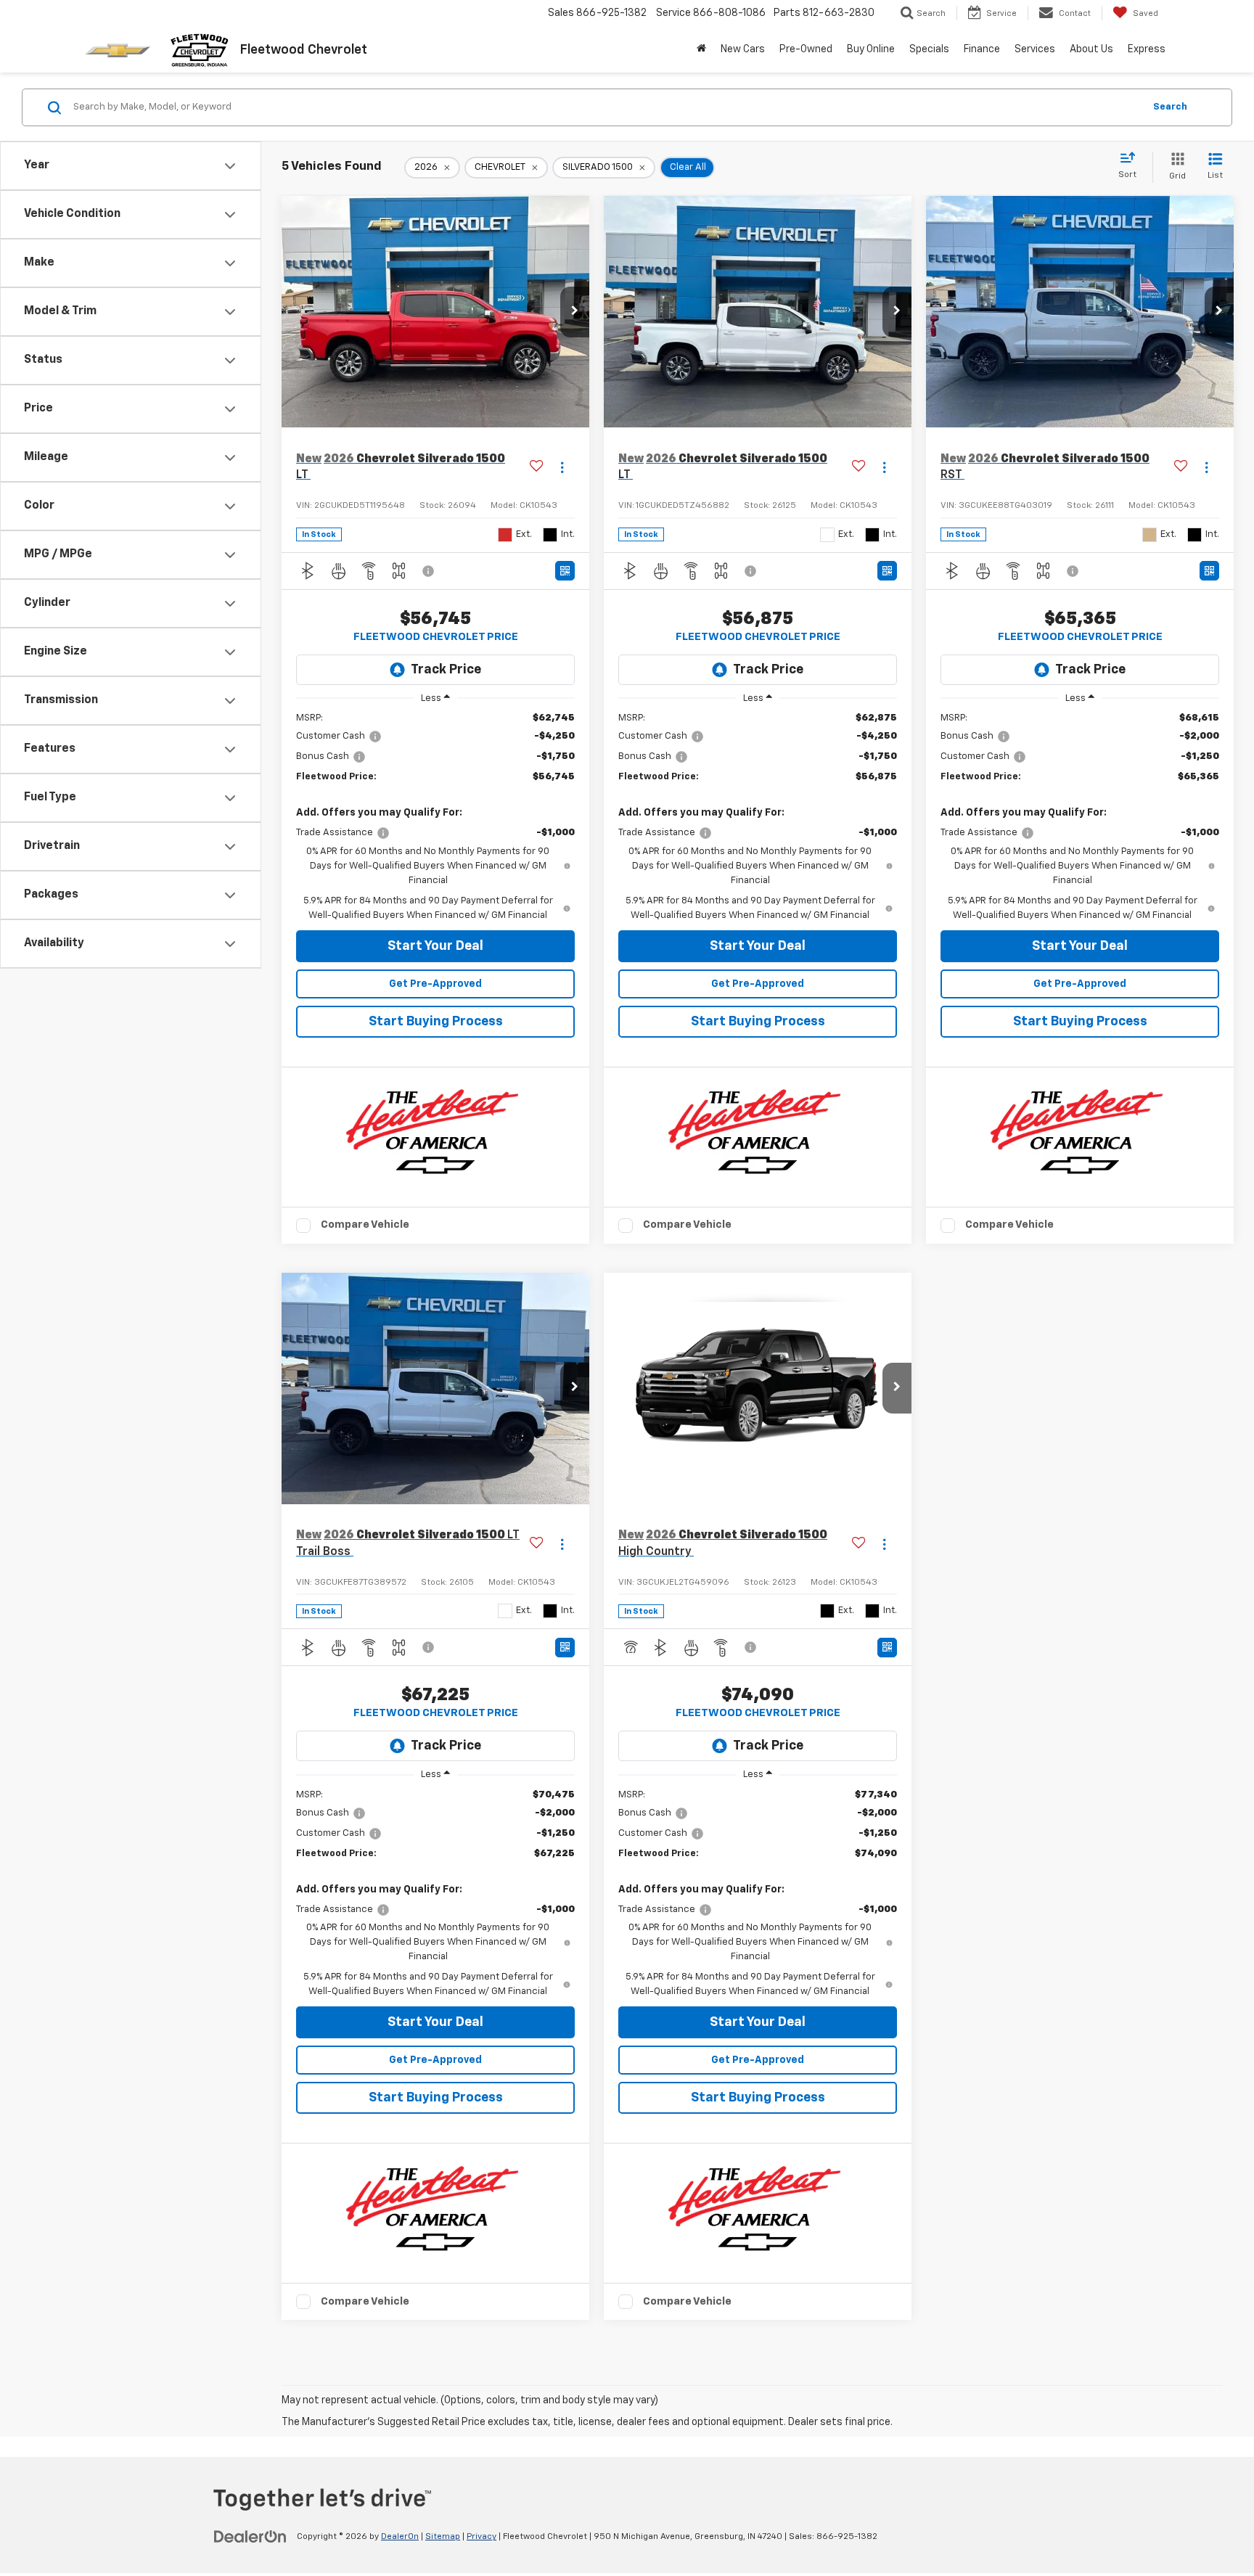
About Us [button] (1091, 49)
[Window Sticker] (565, 571)
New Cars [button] (743, 49)
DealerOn (400, 2537)
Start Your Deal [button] (435, 946)
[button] (575, 312)
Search (1170, 107)
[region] (435, 817)
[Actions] (562, 468)
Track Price (446, 670)
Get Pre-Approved (435, 984)
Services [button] (1035, 49)
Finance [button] (982, 49)
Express (1147, 49)
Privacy (481, 2537)
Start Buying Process (436, 1022)
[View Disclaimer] (429, 571)
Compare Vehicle (365, 1225)
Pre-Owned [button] (806, 49)
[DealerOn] (250, 2536)
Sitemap (443, 2537)
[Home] (701, 49)
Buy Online (871, 49)
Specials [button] (929, 49)
